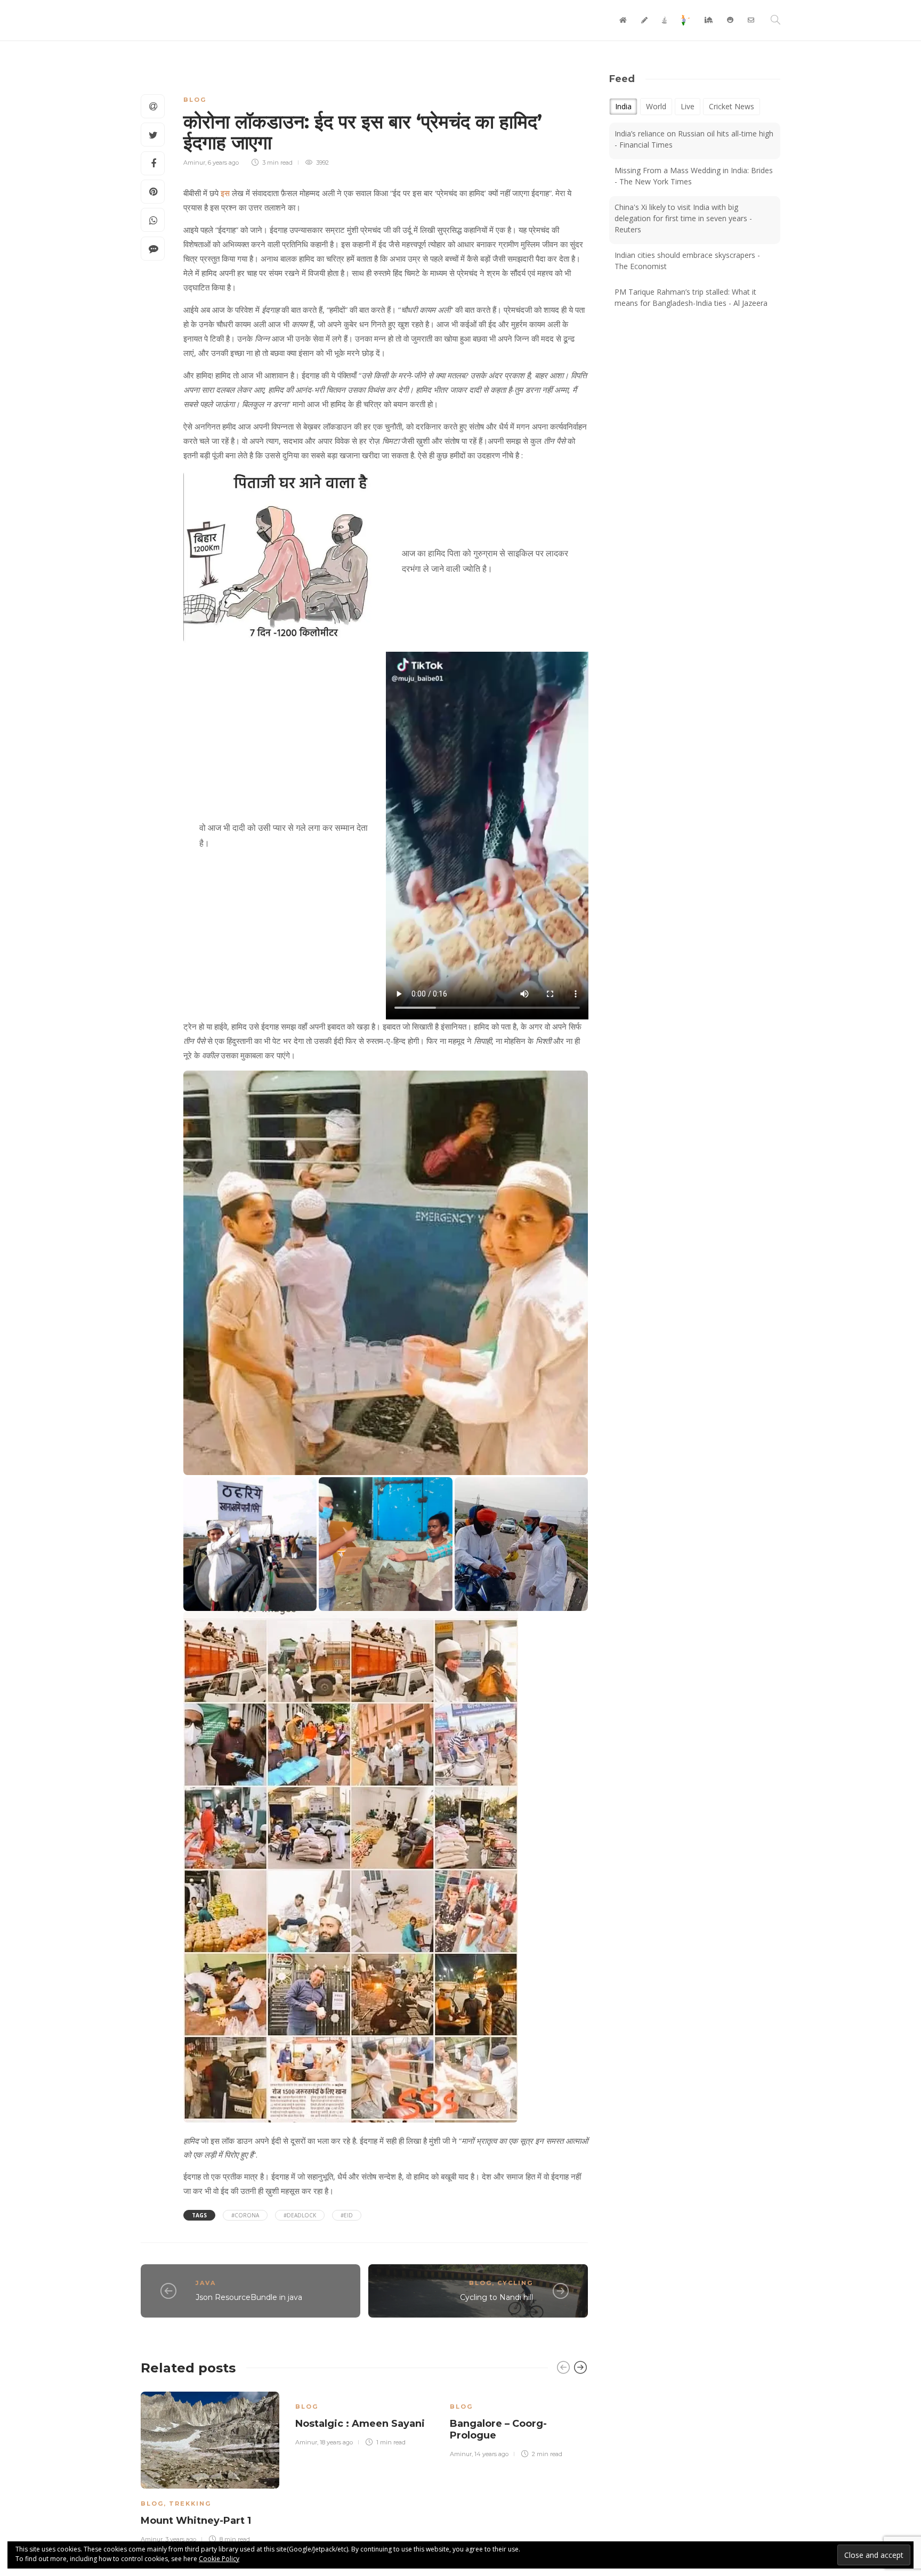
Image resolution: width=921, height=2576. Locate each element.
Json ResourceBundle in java (249, 2297)
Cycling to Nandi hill (496, 2297)
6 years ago (223, 163)
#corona (245, 2215)
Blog (195, 100)
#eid (347, 2215)
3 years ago (181, 2539)
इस (225, 193)
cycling (515, 2283)
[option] (210, 2466)
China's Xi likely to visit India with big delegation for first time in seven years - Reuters (683, 218)
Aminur (194, 163)
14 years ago (491, 2454)
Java (206, 2283)
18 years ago (336, 2442)
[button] (386, 1273)
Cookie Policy (219, 2559)
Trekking (190, 2504)
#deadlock (300, 2215)
